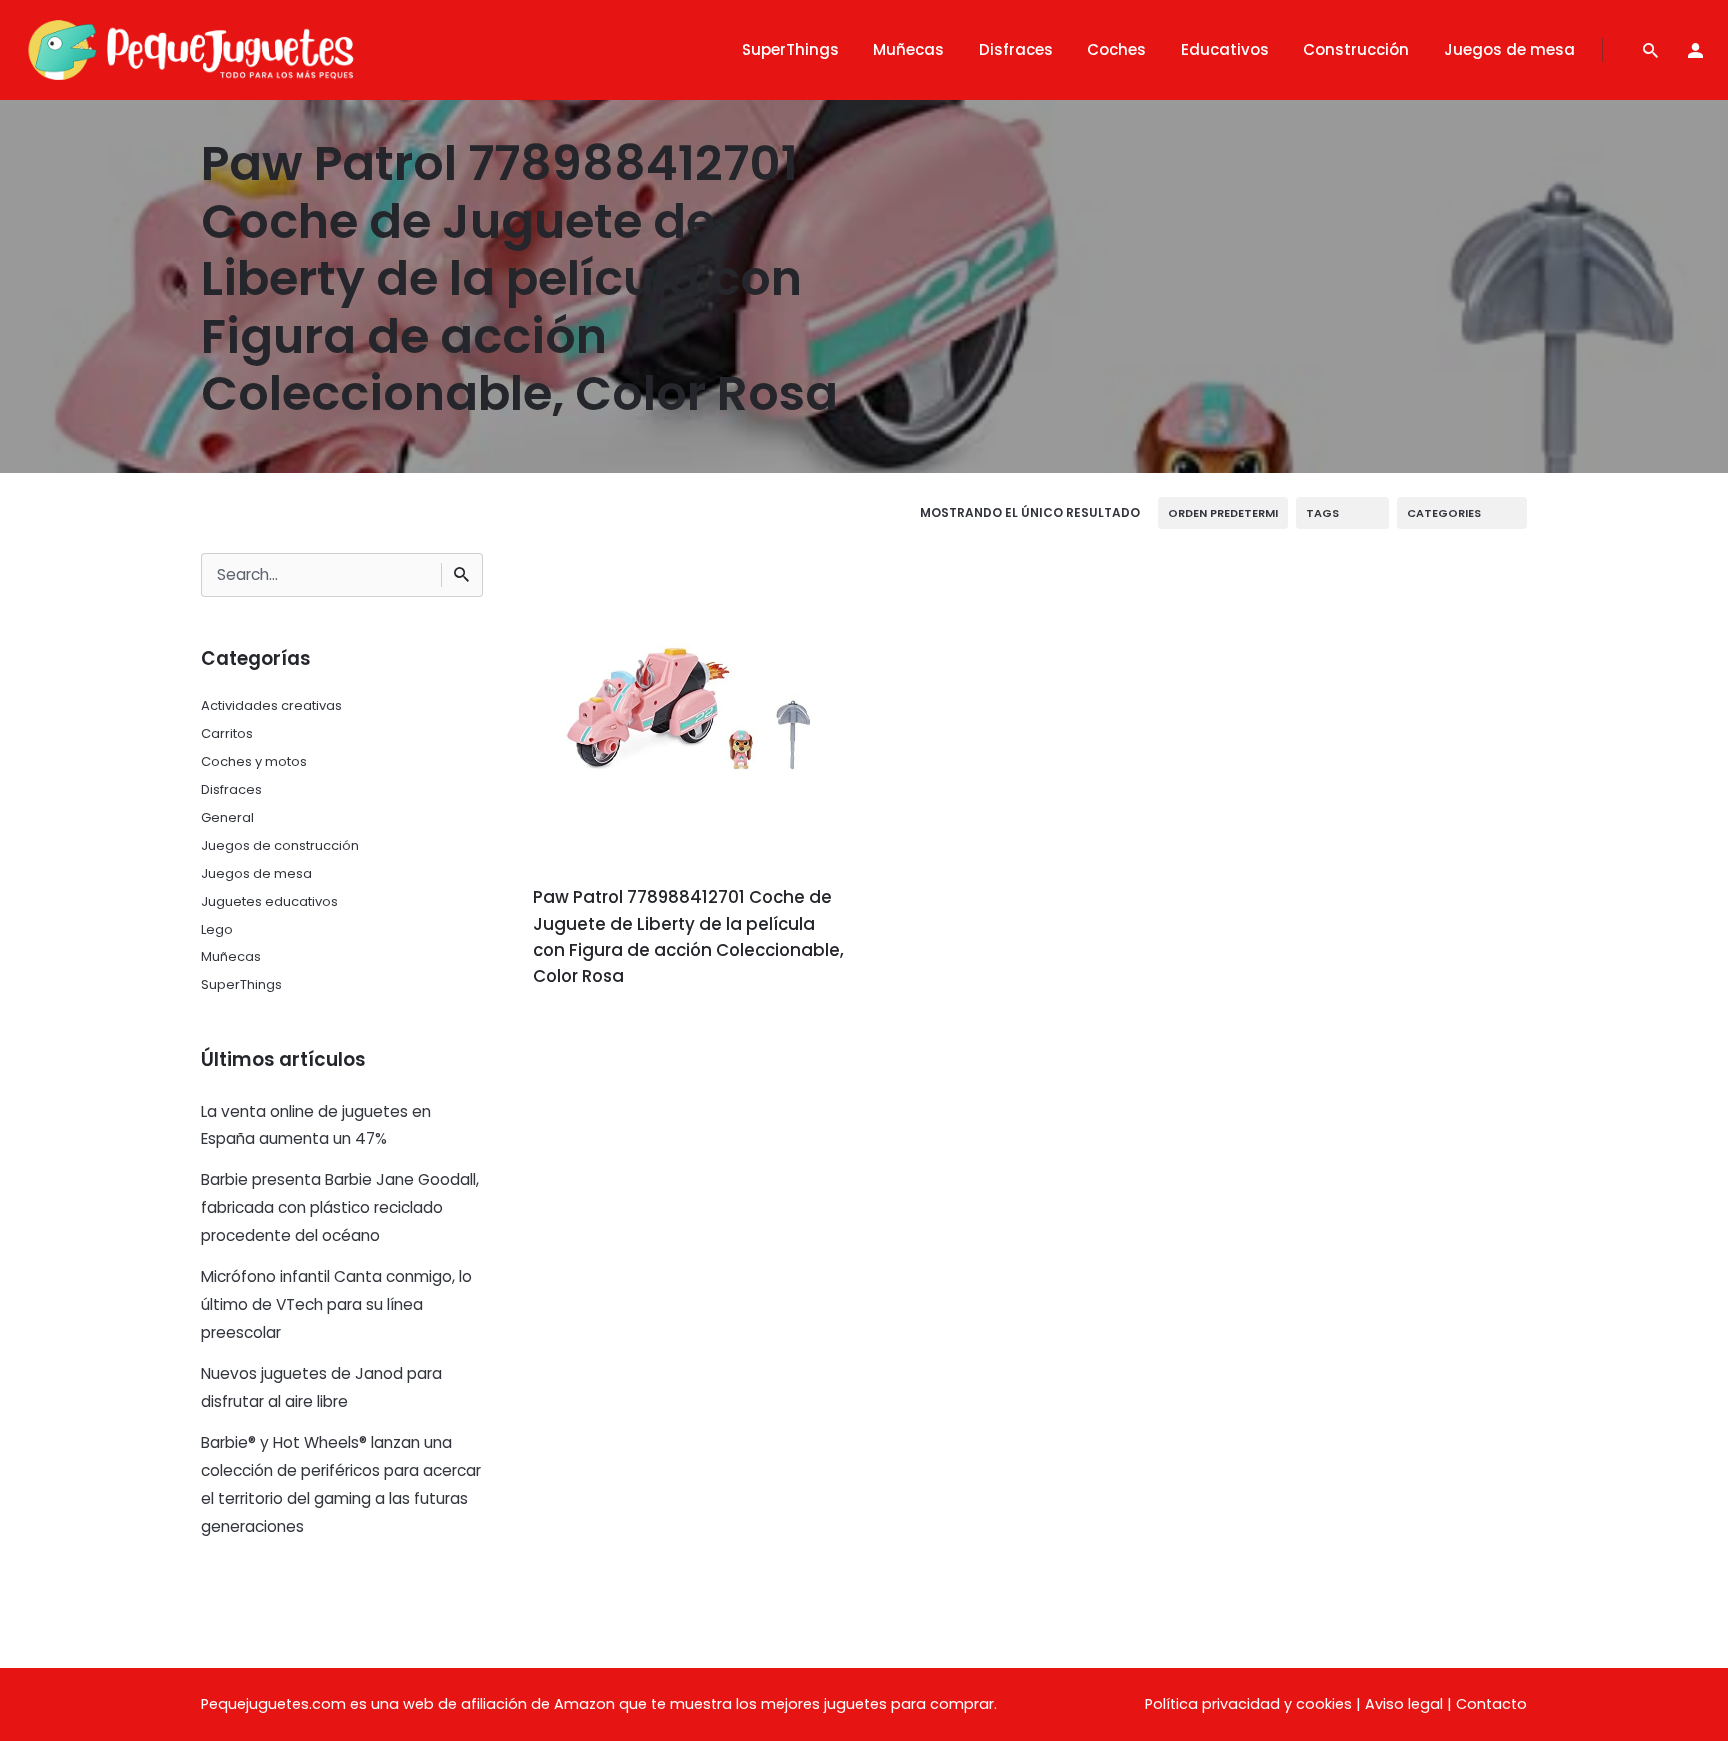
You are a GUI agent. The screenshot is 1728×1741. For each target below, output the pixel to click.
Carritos (227, 733)
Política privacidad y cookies (1248, 1704)
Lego (217, 929)
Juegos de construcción (280, 845)
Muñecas (231, 956)
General (227, 817)
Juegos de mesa (256, 873)
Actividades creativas (271, 705)
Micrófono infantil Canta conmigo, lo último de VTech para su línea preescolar (336, 1304)
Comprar (588, 1032)
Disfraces (231, 789)
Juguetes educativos (269, 901)
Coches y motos (254, 761)
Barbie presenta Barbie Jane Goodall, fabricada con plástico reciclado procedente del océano (340, 1207)
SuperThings (241, 984)
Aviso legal (1404, 1704)
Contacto (1491, 1704)
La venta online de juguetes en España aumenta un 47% (316, 1125)
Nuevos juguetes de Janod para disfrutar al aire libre (321, 1387)
